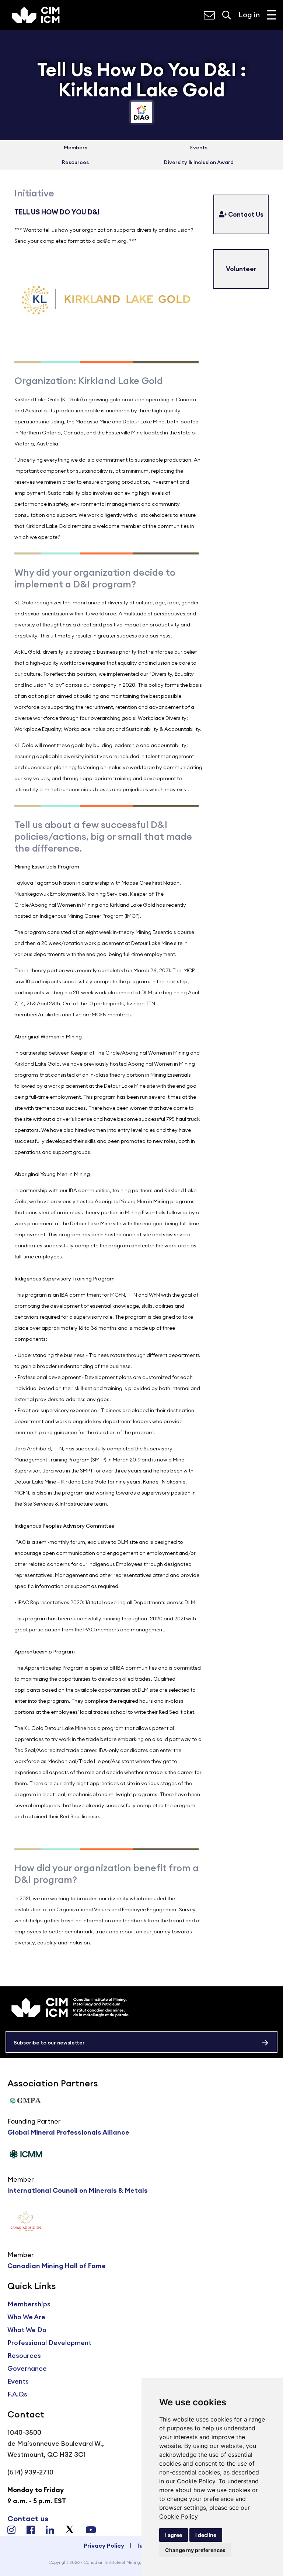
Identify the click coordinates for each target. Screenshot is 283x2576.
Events (199, 148)
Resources (75, 162)
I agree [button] (174, 2535)
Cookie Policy (179, 2516)
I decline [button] (206, 2535)
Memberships (29, 2304)
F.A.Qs (17, 2394)
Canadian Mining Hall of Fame (57, 2266)
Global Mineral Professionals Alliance (68, 2132)
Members (76, 148)
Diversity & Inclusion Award (199, 162)
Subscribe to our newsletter (49, 2043)
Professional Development (49, 2343)
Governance (27, 2368)
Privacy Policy (104, 2545)
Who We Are (26, 2317)
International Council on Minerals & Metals (78, 2190)
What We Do (27, 2330)
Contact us (28, 2518)
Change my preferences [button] (195, 2550)
